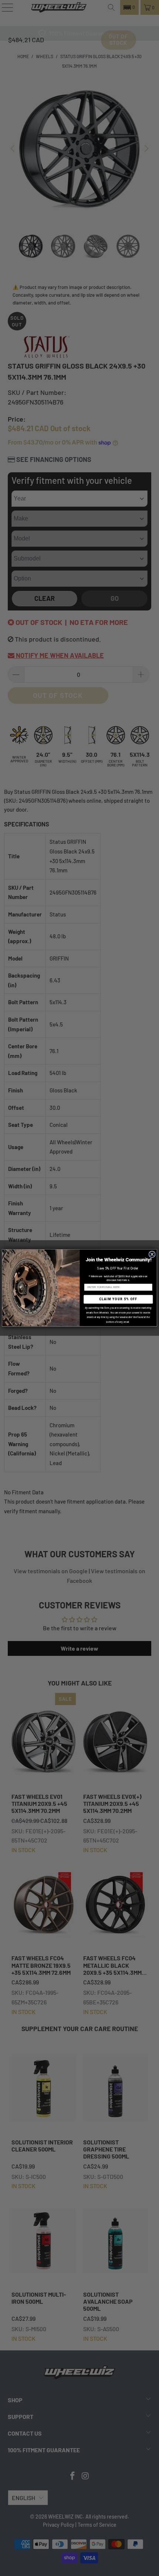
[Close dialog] (152, 1254)
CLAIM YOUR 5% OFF (118, 1299)
